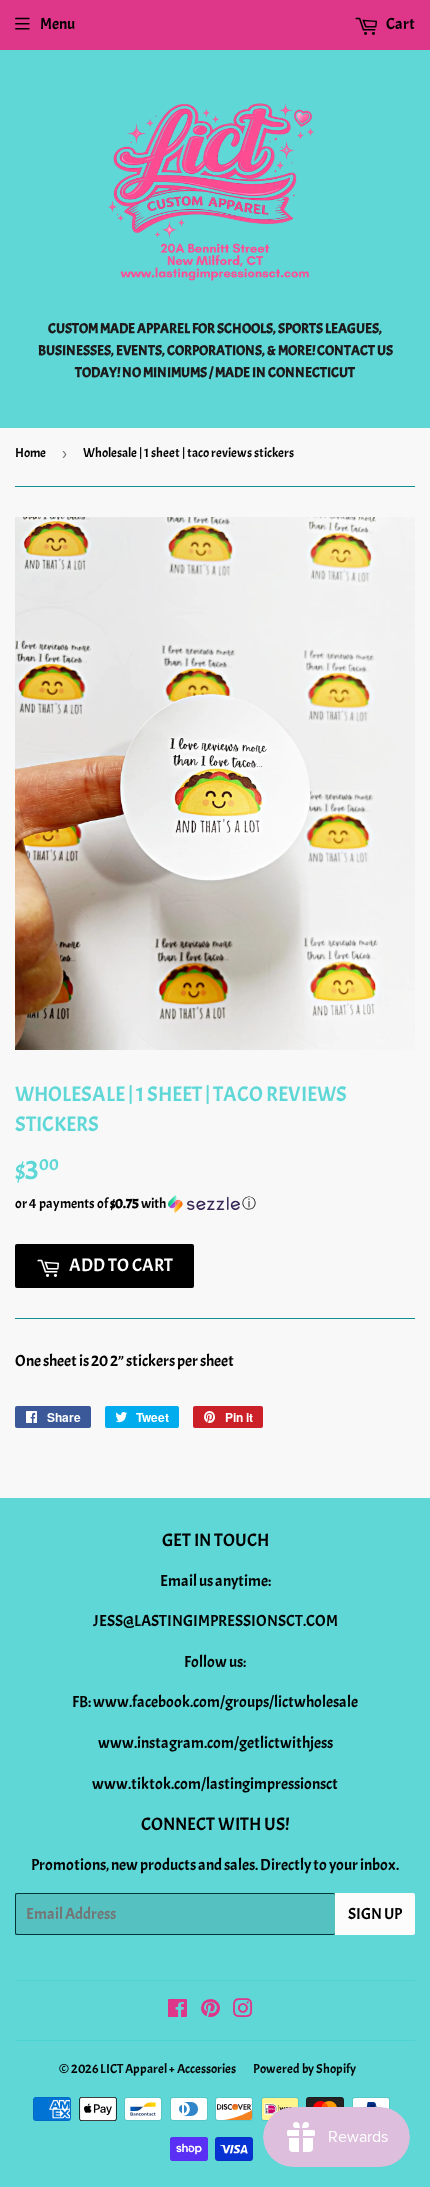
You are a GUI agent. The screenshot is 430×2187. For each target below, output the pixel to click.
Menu (57, 24)
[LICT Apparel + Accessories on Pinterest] (210, 2011)
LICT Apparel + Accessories (168, 2069)
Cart (399, 24)
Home (30, 453)
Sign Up (375, 1914)
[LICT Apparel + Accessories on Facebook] (177, 2011)
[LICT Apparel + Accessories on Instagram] (243, 2011)
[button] (215, 1204)
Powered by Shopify (304, 2069)
